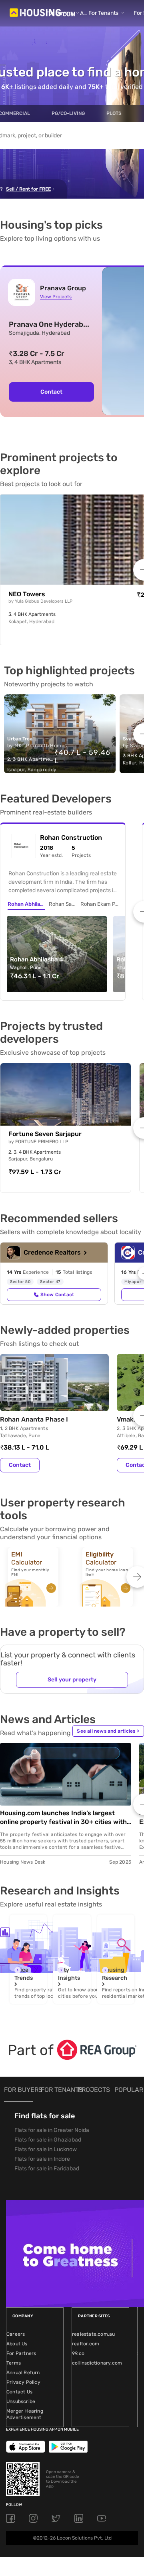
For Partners (21, 2353)
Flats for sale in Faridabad (47, 2169)
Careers (16, 2334)
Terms (14, 2363)
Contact (51, 392)
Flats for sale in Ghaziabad (48, 2140)
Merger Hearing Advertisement (25, 2414)
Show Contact (57, 1295)
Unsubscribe (21, 2401)
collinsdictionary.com (97, 2363)
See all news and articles (108, 1731)
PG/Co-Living (68, 113)
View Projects (56, 297)
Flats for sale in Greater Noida (52, 2130)
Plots (114, 113)
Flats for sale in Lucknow (46, 2149)
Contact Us (19, 2392)
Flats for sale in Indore (42, 2159)
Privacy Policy (23, 2382)
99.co (78, 2353)
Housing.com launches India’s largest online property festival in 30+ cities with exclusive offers (63, 1818)
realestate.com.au (93, 2334)
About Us (17, 2344)
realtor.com (86, 2344)
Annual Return (23, 2373)
